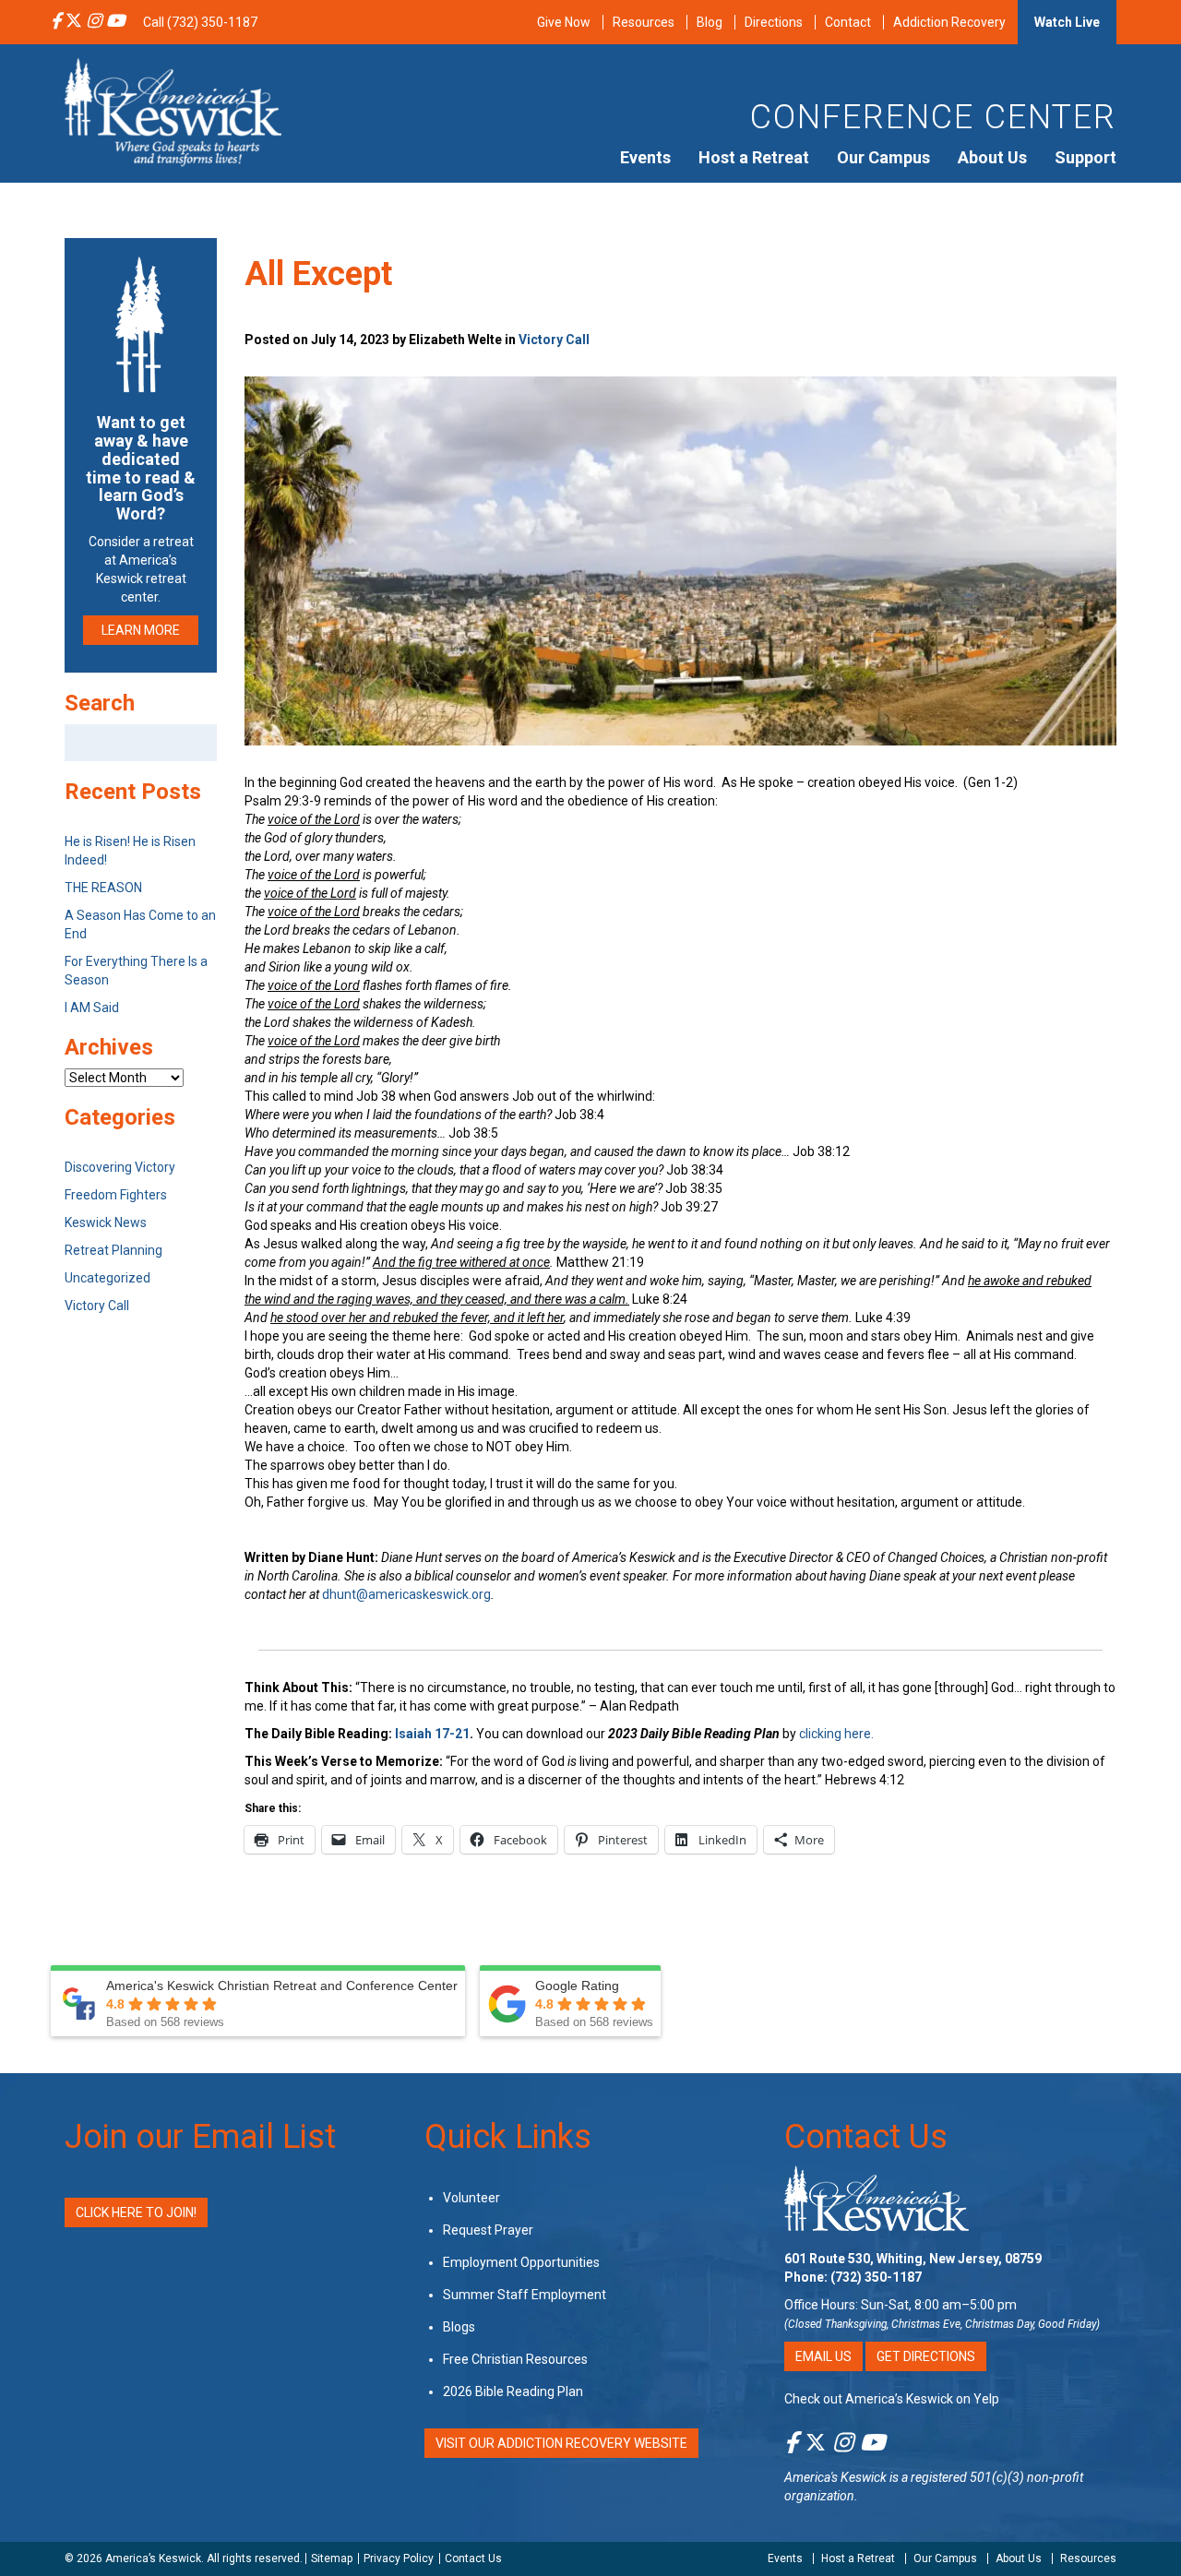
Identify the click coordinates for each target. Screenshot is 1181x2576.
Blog (710, 22)
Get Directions (926, 2356)
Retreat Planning (113, 1250)
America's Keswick (835, 2477)
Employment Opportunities (521, 2262)
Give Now (564, 22)
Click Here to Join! (136, 2212)
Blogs (459, 2327)
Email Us (823, 2356)
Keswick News (106, 1222)
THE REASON (103, 888)
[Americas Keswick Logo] (173, 111)
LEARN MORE (141, 630)
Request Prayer (488, 2230)
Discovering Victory (120, 1167)
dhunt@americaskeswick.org (406, 1594)
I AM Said (92, 1008)
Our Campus (883, 157)
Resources (644, 22)
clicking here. (838, 1734)
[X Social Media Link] (74, 22)
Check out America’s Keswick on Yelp (892, 2399)
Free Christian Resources (515, 2359)
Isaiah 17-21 (432, 1734)
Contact (848, 22)
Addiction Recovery (949, 22)
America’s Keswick (153, 2558)
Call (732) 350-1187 (200, 22)
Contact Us (866, 2137)
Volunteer (471, 2198)
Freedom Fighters (116, 1195)
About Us (992, 157)
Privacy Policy (399, 2558)
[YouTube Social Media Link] (115, 22)
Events (645, 157)
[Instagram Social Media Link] (94, 22)
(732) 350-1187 (876, 2277)
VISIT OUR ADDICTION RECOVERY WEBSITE (561, 2443)
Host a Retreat (754, 157)
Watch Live (1067, 22)
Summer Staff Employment (525, 2295)
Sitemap (332, 2558)
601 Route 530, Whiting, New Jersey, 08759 (913, 2259)
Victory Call (554, 340)
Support (1086, 157)
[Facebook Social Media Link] (56, 22)
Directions (774, 22)
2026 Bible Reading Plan (513, 2391)
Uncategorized (107, 1278)
